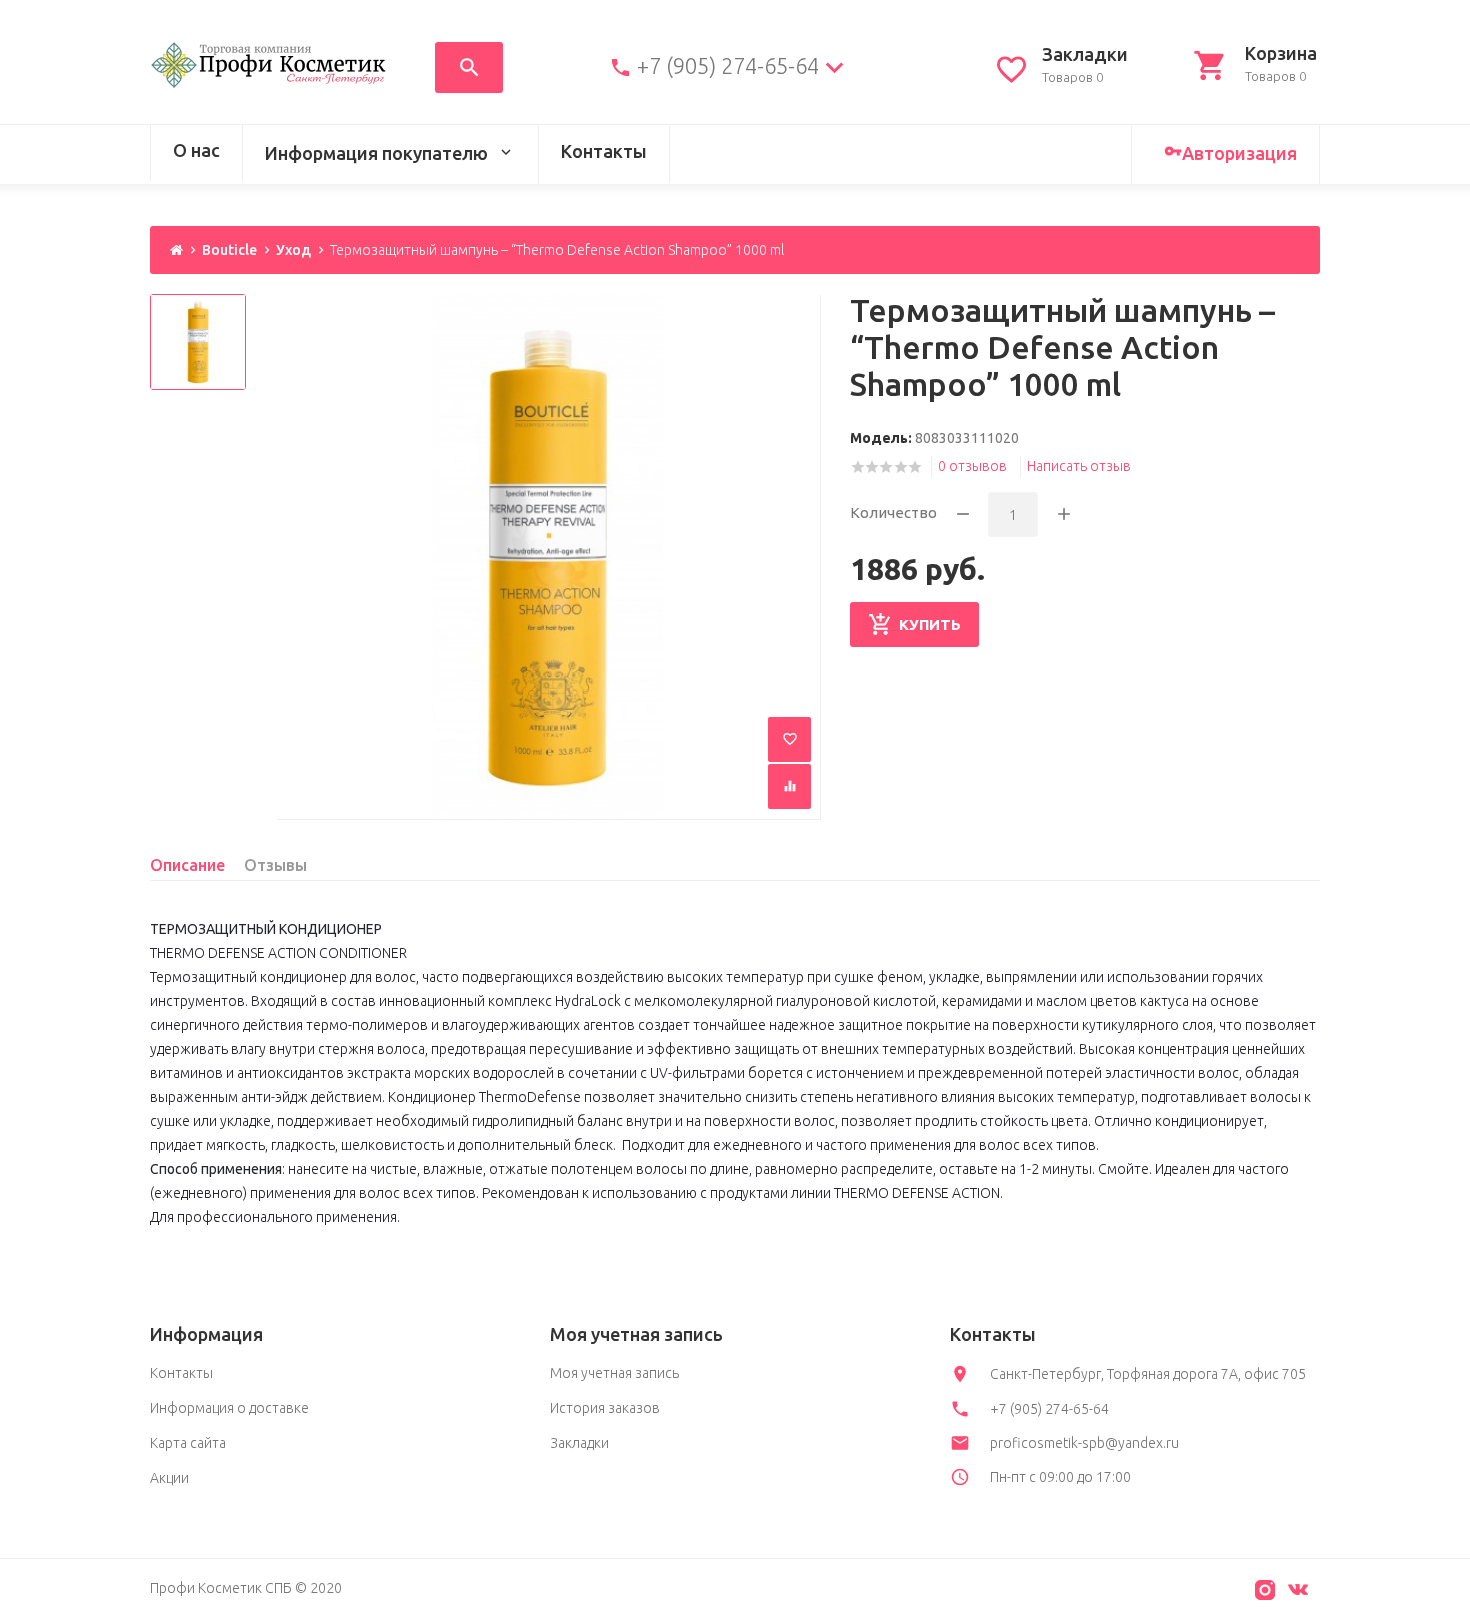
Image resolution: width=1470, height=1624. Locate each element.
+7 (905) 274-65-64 (728, 66)
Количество (893, 512)
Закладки (579, 1443)
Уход (293, 250)
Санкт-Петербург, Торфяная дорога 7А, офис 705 (1148, 1374)
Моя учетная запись (614, 1373)
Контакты (604, 151)
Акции (169, 1478)
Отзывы (275, 865)
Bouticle (229, 250)
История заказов (605, 1408)
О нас (196, 150)
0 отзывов (972, 466)
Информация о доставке (229, 1408)
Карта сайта (188, 1443)
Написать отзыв (1079, 466)
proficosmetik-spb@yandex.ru (1084, 1443)
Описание (187, 865)
